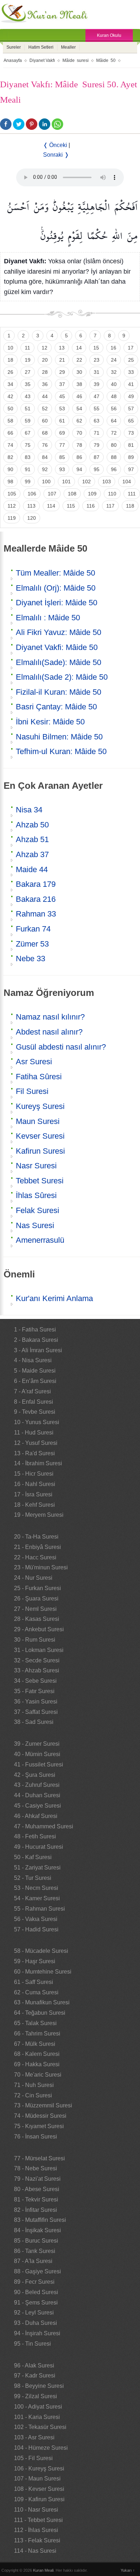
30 (79, 372)
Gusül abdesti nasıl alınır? (61, 1047)
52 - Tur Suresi (33, 1878)
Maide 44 (32, 869)
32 (114, 372)
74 (10, 445)
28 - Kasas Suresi (37, 1619)
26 (10, 372)
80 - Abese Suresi (37, 2189)
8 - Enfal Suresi (34, 1402)
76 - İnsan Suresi (36, 2137)
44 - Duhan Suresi (37, 1795)
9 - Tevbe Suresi (35, 1412)
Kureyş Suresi (40, 1106)
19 (28, 360)
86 (79, 457)
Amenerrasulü (40, 1240)
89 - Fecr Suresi (34, 2282)
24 (114, 360)
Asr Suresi (34, 1062)
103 (107, 482)
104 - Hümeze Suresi (41, 2448)
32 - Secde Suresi (37, 1660)
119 (12, 518)
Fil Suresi (32, 1091)
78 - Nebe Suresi (36, 2168)
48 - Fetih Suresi (35, 1836)
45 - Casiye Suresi (38, 1806)
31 (97, 372)
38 (79, 384)
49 (131, 396)
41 (131, 384)
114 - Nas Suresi (35, 2551)
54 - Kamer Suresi (37, 1898)
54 (79, 409)
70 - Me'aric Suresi (38, 2075)
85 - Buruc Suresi (36, 2241)
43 (28, 396)
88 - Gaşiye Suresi (38, 2271)
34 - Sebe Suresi (35, 1681)
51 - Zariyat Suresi (37, 1868)
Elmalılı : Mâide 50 (48, 618)
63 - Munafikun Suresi (42, 2002)
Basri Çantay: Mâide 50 (56, 707)
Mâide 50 (106, 60)
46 (79, 396)
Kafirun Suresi (40, 1151)
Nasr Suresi (36, 1166)
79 (97, 445)
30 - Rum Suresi (35, 1640)
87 (97, 457)
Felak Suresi (38, 1210)
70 (79, 433)
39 (97, 384)
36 (45, 384)
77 (62, 445)
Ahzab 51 (32, 839)
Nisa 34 (29, 810)
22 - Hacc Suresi (35, 1557)
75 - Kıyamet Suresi (39, 2126)
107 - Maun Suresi (37, 2479)
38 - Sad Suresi (34, 1722)
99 (28, 482)
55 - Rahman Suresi (39, 1909)
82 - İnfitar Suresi (36, 2210)
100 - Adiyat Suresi (38, 2407)
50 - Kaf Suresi (33, 1857)
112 (12, 506)
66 (10, 433)
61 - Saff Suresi (34, 1982)
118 (130, 506)
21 (62, 360)
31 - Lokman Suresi (39, 1650)
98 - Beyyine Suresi (39, 2386)
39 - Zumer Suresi (37, 1744)
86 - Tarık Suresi (35, 2251)
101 (66, 482)
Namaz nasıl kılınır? (50, 1017)
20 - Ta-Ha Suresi (36, 1537)
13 (62, 348)
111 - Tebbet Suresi (38, 2520)
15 (96, 348)
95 (97, 469)
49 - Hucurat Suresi (39, 1847)
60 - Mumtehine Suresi (43, 1972)
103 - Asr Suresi (34, 2437)
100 (46, 482)
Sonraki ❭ (56, 155)
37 (62, 384)
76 (45, 445)
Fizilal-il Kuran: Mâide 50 (59, 692)
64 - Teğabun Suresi (40, 2013)
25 (131, 360)
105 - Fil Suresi (33, 2458)
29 (62, 372)
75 (28, 445)
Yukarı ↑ (128, 2570)
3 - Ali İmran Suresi (38, 1350)
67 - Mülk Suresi (35, 2044)
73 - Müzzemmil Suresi (43, 2105)
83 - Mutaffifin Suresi (40, 2220)
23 (97, 360)
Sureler (14, 47)
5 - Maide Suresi (35, 1371)
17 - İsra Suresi (33, 1494)
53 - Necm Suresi (36, 1888)
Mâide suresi (76, 60)
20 (45, 360)
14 (79, 348)
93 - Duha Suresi (36, 2323)
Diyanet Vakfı (42, 60)
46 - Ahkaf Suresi (36, 1816)
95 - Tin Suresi (32, 2344)
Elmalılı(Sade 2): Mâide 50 (62, 677)
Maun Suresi (38, 1121)
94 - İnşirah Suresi (37, 2333)
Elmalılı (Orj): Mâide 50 (56, 588)
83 (28, 457)
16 (113, 348)
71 (97, 433)
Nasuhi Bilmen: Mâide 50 (59, 737)
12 (45, 348)
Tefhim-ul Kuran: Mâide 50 (61, 751)
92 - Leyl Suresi (34, 2313)
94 (79, 469)
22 (79, 360)
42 (10, 396)
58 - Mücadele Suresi (41, 1951)
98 (10, 482)
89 (131, 457)
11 (27, 348)
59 (28, 421)
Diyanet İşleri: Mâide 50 (57, 603)
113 (31, 506)
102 (87, 482)
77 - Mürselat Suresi (39, 2158)
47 (97, 396)
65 (131, 421)
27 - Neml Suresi (35, 1609)
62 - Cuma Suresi (36, 1992)
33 (131, 372)
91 (28, 469)
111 (132, 494)
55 (97, 409)
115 (71, 506)
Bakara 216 (36, 899)
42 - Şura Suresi (35, 1775)
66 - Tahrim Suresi (37, 2034)
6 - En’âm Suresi (35, 1381)
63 (97, 421)
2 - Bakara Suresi (36, 1340)
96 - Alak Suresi (34, 2365)
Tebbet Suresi (40, 1181)
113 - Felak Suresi (37, 2540)
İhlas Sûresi (36, 1195)
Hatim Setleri (41, 47)
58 (10, 421)
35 (28, 384)
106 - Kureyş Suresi (39, 2469)
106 (32, 494)
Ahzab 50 (32, 825)
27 (28, 372)
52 (45, 409)
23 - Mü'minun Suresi (41, 1567)
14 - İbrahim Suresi (38, 1463)
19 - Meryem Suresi (39, 1515)
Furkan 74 (33, 929)
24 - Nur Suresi (33, 1578)
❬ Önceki (55, 145)
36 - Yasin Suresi (36, 1702)
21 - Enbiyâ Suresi (38, 1547)
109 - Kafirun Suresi (39, 2499)
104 (127, 482)
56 (114, 409)
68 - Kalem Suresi (37, 2054)
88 (114, 457)
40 (114, 384)
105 (12, 494)
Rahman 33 (36, 914)
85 (62, 457)
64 (114, 421)
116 (91, 506)
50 (10, 409)
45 (62, 396)
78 (79, 445)
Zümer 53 (32, 944)
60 (45, 421)
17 (131, 348)
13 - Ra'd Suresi (34, 1453)
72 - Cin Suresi (33, 2095)
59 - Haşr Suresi (35, 1961)
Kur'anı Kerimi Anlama (54, 1298)
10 (10, 348)
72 (114, 433)
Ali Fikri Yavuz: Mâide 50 (59, 632)
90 (10, 469)
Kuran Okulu (109, 35)
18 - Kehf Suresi (34, 1505)
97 (131, 469)
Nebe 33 (31, 959)
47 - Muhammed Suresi (44, 1826)
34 (10, 384)
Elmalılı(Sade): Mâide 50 (59, 662)
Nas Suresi (35, 1225)
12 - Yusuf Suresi (36, 1443)
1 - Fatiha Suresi (35, 1329)
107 (52, 494)
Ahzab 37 (32, 854)
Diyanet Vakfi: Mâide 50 (57, 647)
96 (114, 469)
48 (114, 396)
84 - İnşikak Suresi (38, 2230)
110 (112, 494)
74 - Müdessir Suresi (40, 2116)
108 (72, 494)
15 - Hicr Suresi (34, 1474)
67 (28, 433)
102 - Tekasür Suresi (40, 2427)
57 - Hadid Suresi (36, 1929)
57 (131, 409)
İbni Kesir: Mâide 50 (50, 722)
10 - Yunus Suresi (37, 1422)
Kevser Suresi (40, 1136)
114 (51, 506)
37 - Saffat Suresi (36, 1712)
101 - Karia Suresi (37, 2417)
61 (62, 421)
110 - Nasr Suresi (36, 2510)
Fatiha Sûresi (39, 1077)
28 (45, 372)
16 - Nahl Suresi (35, 1484)
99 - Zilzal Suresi (36, 2396)
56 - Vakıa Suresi (36, 1919)
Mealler (68, 47)
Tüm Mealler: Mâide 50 (55, 573)
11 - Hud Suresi (34, 1433)
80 (114, 445)
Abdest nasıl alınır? (49, 1032)
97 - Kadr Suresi (35, 2375)
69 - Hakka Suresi (37, 2064)
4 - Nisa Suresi (33, 1360)
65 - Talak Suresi (35, 2023)
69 (62, 433)
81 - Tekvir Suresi (36, 2199)
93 (62, 469)
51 (28, 409)
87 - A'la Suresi (33, 2261)
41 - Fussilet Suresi (39, 1764)
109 (92, 494)
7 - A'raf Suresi (32, 1391)
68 (45, 433)
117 (110, 506)
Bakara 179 (36, 884)
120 (32, 518)
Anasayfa (13, 60)
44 (45, 396)
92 (45, 469)
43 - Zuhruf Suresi (37, 1785)
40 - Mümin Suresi (37, 1754)
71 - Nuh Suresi (34, 2085)
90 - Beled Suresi (36, 2292)
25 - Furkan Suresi (38, 1588)
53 (62, 409)
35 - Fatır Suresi (34, 1691)
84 (45, 457)
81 (131, 445)
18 (10, 360)
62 (79, 421)
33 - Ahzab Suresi (37, 1670)
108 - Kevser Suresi (39, 2489)
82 (10, 457)
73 (131, 433)
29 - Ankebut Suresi (39, 1629)
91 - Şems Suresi (36, 2303)
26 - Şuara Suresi (36, 1599)
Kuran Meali (43, 2570)
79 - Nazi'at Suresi (37, 2179)
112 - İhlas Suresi (36, 2530)
